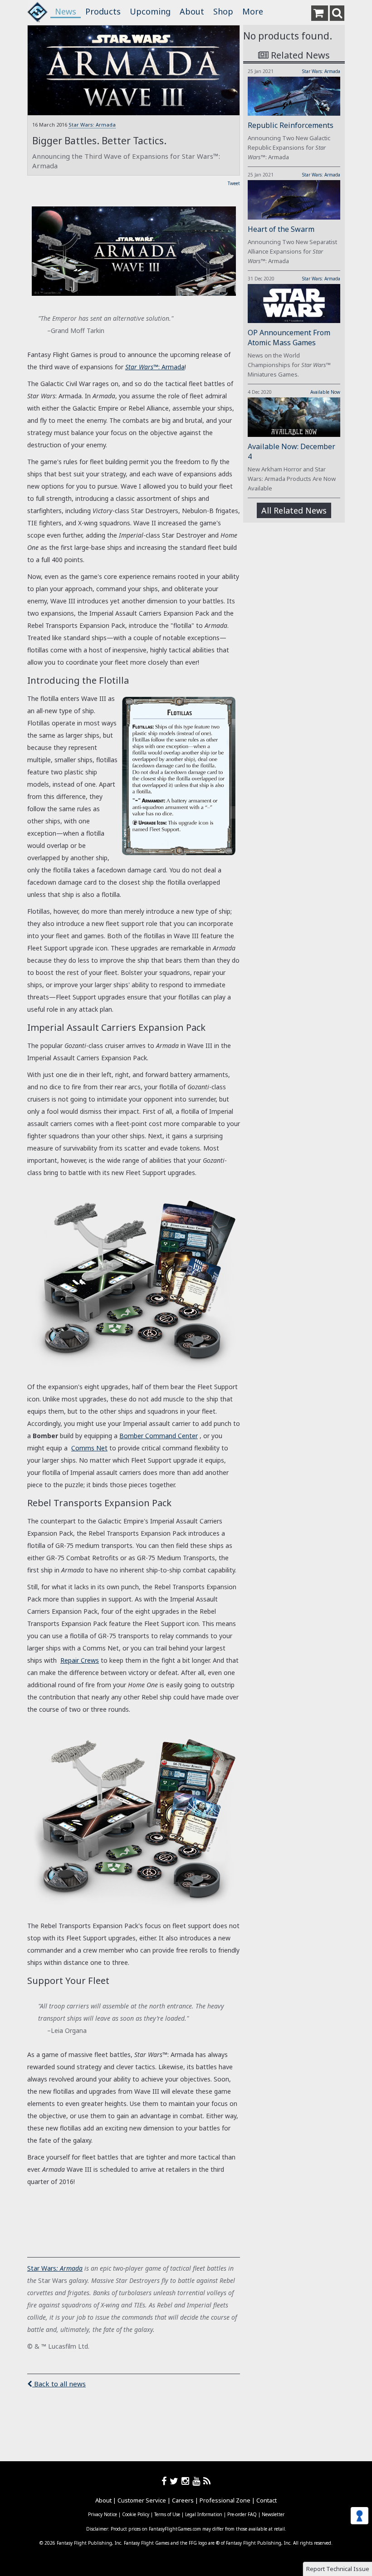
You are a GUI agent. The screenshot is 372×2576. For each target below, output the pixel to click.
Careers (183, 2500)
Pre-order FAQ (242, 2514)
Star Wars (42, 2268)
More (253, 11)
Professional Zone (225, 2500)
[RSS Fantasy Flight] (207, 2481)
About (192, 11)
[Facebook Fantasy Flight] (166, 2481)
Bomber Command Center (159, 1436)
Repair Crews (80, 1660)
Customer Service (142, 2500)
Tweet (234, 183)
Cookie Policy (136, 2514)
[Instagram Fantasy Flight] (187, 2481)
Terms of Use (167, 2514)
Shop (223, 11)
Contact (267, 2500)
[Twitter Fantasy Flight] (176, 2481)
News (66, 11)
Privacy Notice (103, 2514)
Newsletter (273, 2514)
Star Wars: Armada (92, 125)
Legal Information (204, 2514)
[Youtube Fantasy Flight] (198, 2481)
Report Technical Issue (338, 2569)
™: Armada (155, 367)
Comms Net (89, 1448)
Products (103, 11)
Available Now (325, 392)
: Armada (69, 2268)
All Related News (294, 510)
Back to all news (59, 2384)
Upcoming (150, 11)
